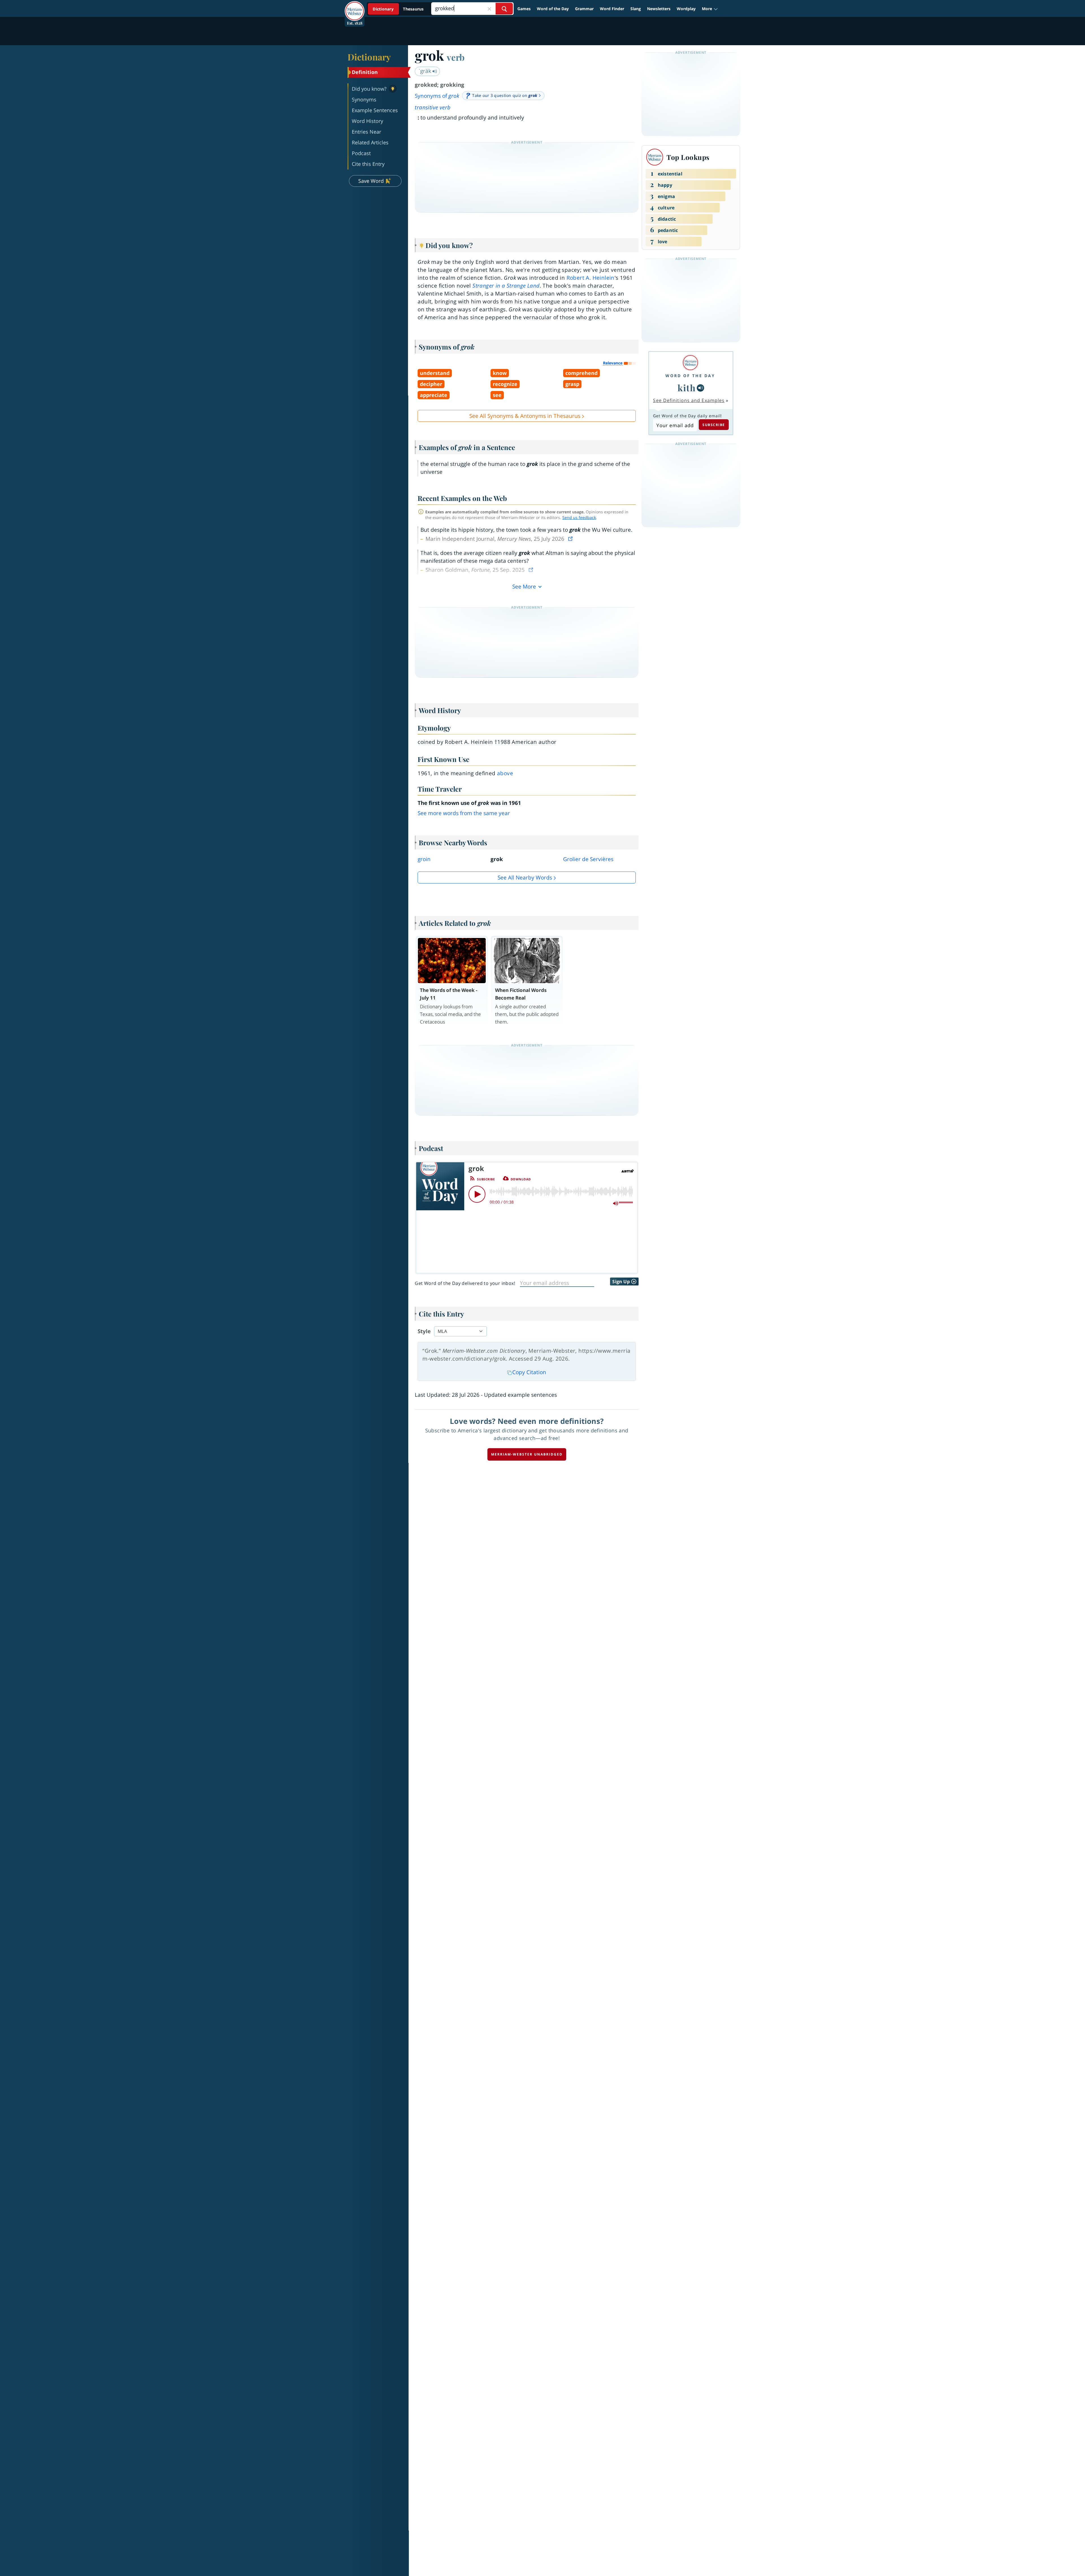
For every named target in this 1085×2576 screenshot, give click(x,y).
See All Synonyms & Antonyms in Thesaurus (525, 416)
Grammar (584, 9)
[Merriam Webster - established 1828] (355, 7)
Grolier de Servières (588, 859)
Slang (636, 9)
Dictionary (369, 57)
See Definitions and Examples (689, 400)
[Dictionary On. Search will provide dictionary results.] (399, 9)
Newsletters (659, 9)
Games (524, 9)
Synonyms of (437, 96)
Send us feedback (579, 517)
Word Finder (612, 9)
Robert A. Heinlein (591, 278)
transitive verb (433, 107)
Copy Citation (529, 1372)
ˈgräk (426, 71)
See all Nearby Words (525, 878)
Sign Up (622, 1282)
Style (424, 1331)
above (505, 773)
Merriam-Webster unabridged (527, 1454)
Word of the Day (553, 9)
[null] (700, 388)
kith (687, 388)
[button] (710, 9)
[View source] (571, 539)
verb (456, 57)
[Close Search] (489, 9)
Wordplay (686, 9)
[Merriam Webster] (690, 363)
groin (424, 859)
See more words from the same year (464, 813)
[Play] (477, 1194)
